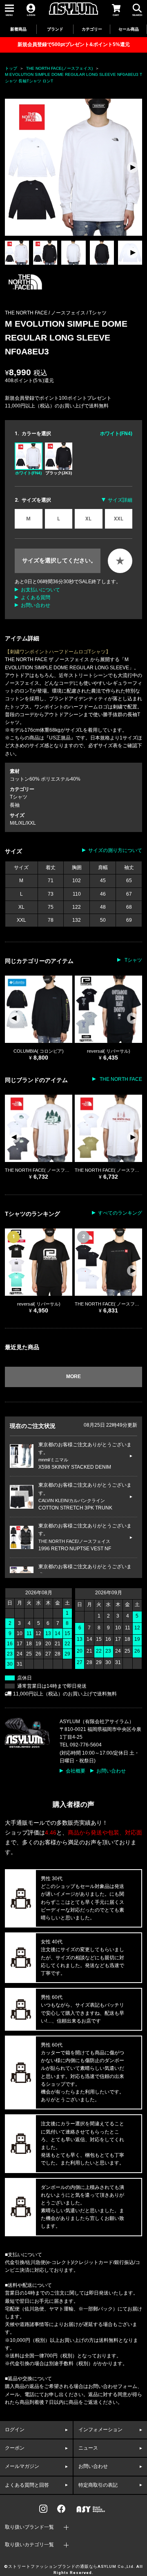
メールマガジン (22, 2466)
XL (88, 519)
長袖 (15, 805)
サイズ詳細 (120, 500)
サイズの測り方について (115, 850)
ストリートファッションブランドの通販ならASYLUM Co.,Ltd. (72, 2567)
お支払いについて (40, 590)
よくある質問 (36, 598)
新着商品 (18, 29)
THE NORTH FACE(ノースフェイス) (59, 68)
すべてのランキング (120, 1213)
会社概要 (76, 1771)
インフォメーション (100, 2430)
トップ (11, 68)
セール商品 (129, 29)
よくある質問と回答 (27, 2485)
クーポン (15, 2448)
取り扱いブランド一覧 (29, 2527)
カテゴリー (92, 29)
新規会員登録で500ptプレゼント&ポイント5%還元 (74, 44)
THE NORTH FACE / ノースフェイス (46, 313)
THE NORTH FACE (120, 1079)
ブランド (55, 29)
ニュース (88, 2448)
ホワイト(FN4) (28, 473)
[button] (133, 167)
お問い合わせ (36, 605)
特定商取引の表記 (98, 2485)
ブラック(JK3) (59, 473)
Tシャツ (98, 313)
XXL (119, 519)
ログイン (15, 2430)
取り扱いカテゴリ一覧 (29, 2545)
